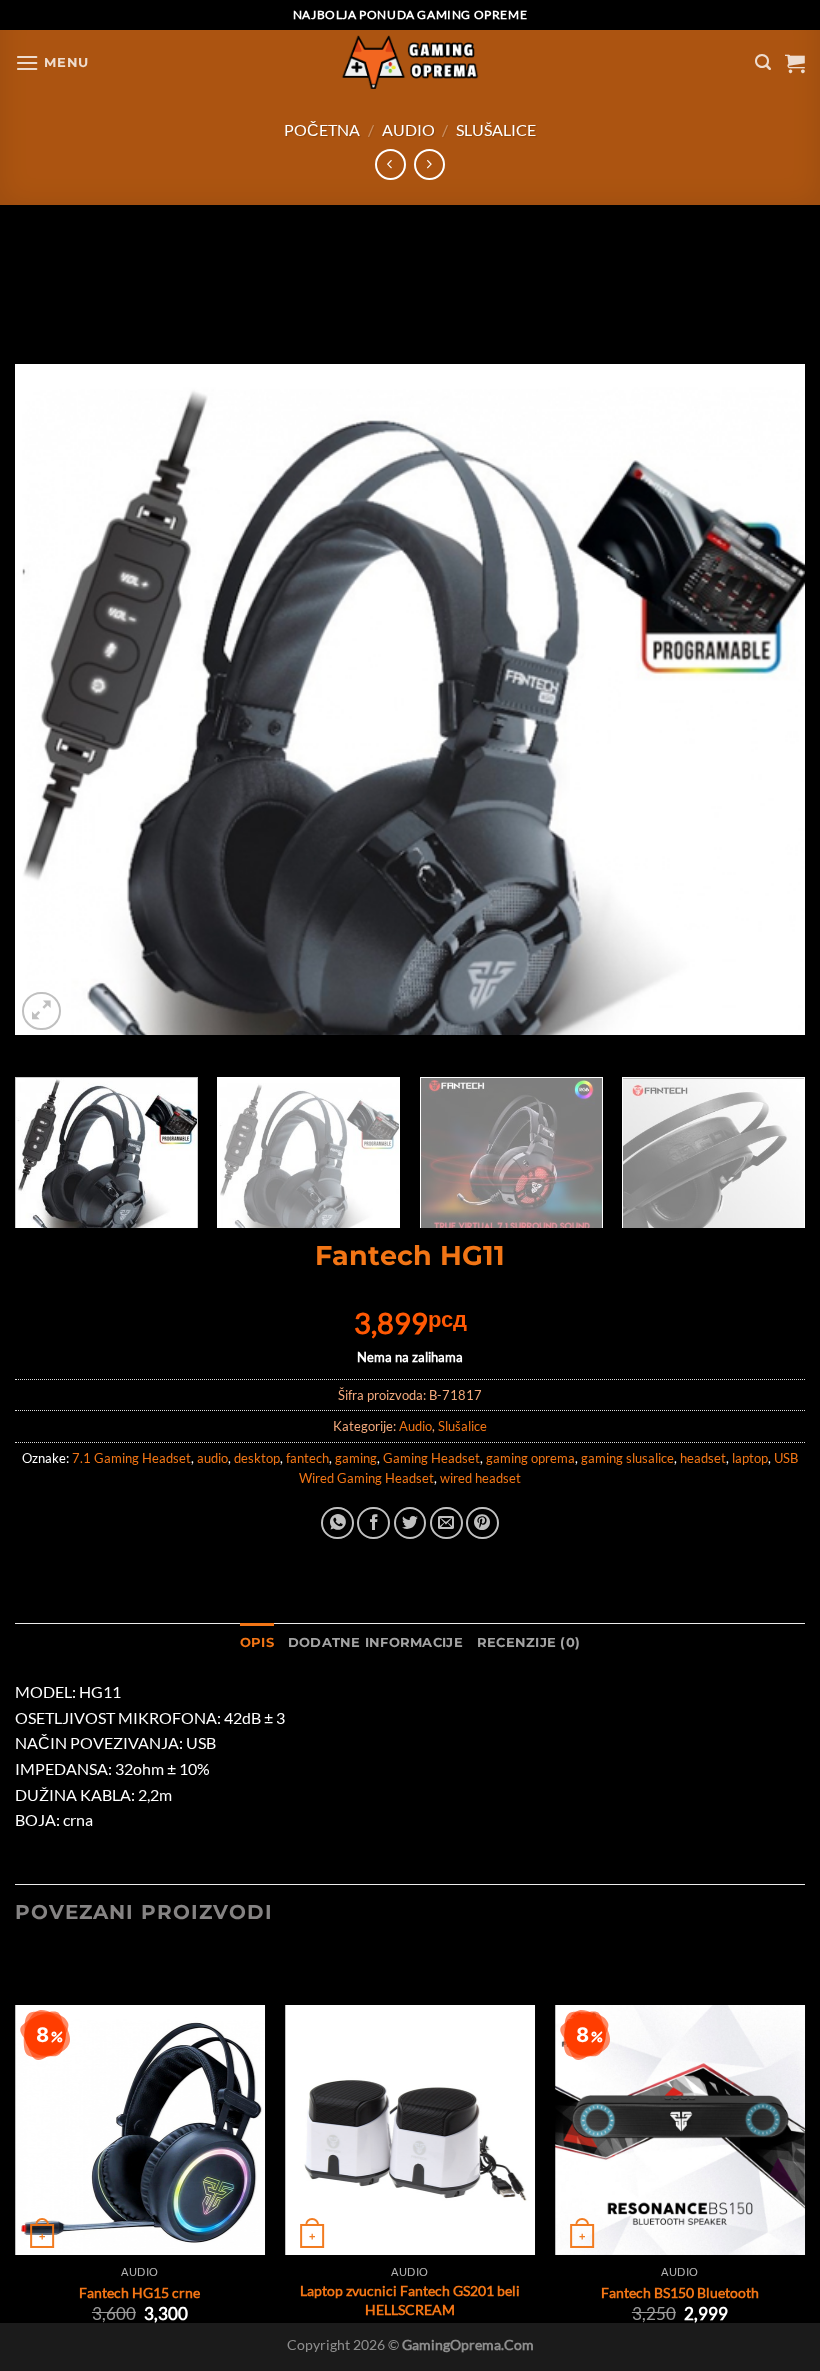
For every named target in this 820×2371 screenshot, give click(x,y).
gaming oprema (530, 1458)
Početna (322, 129)
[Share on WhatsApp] (337, 1523)
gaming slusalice (627, 1458)
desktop (257, 1458)
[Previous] (56, 640)
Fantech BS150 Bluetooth (680, 2292)
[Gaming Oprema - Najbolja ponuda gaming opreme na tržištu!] (410, 62)
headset (703, 1458)
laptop (750, 1458)
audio (212, 1458)
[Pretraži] (763, 62)
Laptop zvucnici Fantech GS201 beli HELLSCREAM (410, 2300)
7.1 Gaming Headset (131, 1458)
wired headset (480, 1478)
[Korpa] (795, 63)
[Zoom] (41, 1011)
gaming (356, 1458)
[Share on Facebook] (373, 1523)
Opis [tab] (257, 1642)
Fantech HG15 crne (139, 2292)
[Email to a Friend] (446, 1523)
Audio (408, 129)
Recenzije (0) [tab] (528, 1642)
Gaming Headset (431, 1458)
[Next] (764, 640)
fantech (307, 1458)
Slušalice (496, 129)
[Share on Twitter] (410, 1523)
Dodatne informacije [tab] (375, 1642)
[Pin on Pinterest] (482, 1523)
